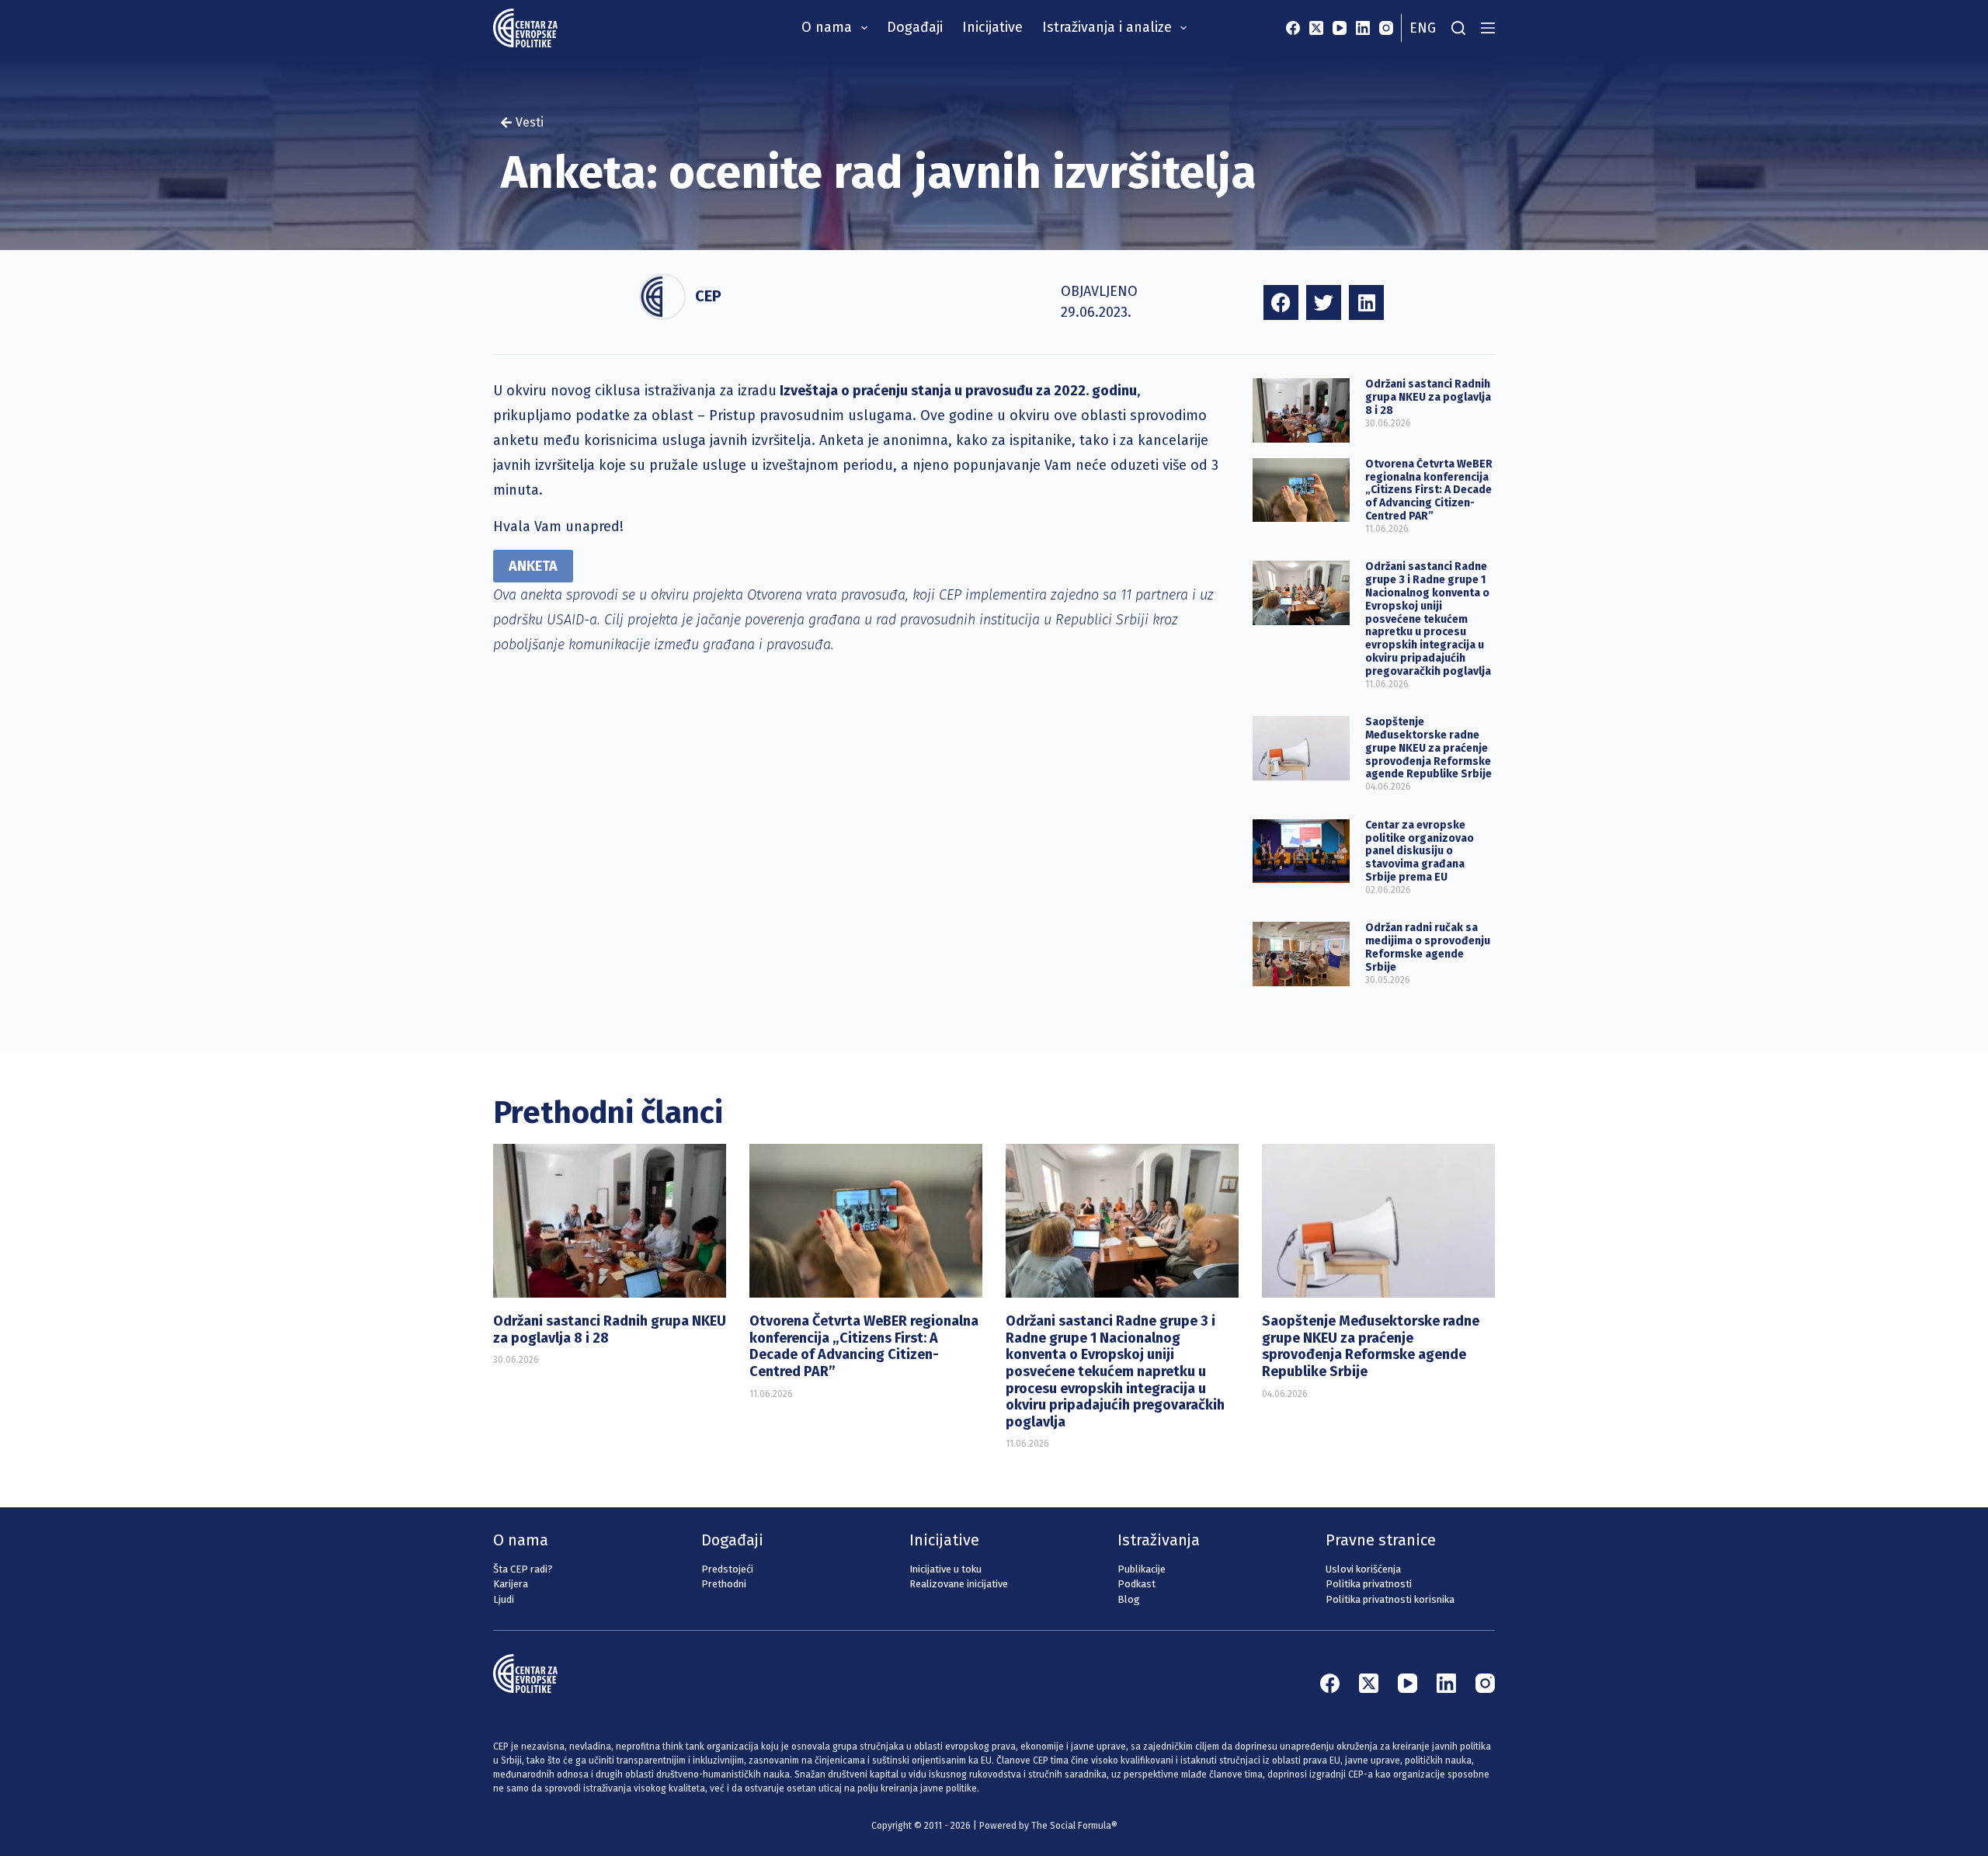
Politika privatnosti (1369, 1584)
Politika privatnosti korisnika (1390, 1599)
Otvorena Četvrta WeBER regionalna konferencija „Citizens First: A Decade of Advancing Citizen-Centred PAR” (1429, 490)
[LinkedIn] (1363, 28)
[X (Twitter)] (1316, 28)
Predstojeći (727, 1569)
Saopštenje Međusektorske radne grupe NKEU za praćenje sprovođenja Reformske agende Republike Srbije (1428, 748)
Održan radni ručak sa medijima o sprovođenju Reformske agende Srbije (1428, 947)
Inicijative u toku (945, 1569)
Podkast (1136, 1584)
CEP (708, 296)
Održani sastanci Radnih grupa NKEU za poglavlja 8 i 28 (1428, 397)
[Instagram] (1386, 28)
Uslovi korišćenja (1363, 1569)
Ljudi (504, 1599)
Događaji (915, 27)
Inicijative (992, 27)
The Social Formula (1071, 1826)
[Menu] (1488, 28)
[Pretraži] (1458, 28)
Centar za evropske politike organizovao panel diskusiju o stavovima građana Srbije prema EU (1420, 851)
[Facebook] (1293, 28)
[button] (1281, 302)
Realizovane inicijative (959, 1584)
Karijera (511, 1584)
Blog (1129, 1599)
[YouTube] (1340, 28)
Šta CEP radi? (523, 1569)
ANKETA (533, 566)
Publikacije (1142, 1569)
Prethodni (724, 1584)
